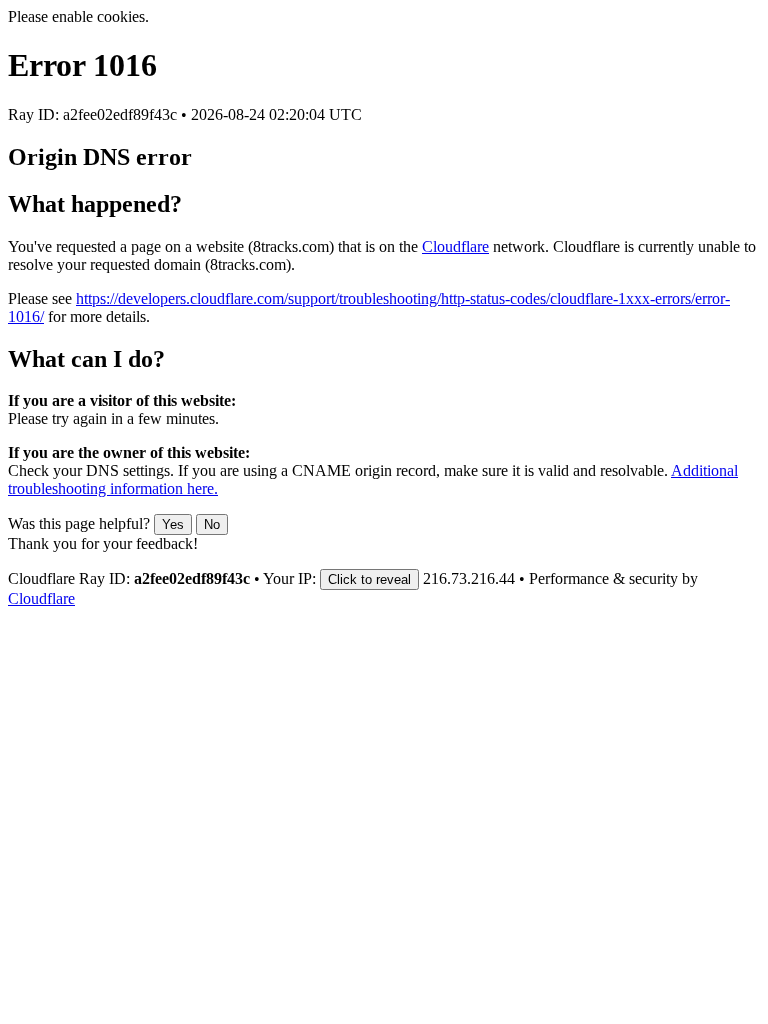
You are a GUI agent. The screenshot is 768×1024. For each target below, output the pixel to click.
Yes (173, 524)
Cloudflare (455, 246)
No (212, 524)
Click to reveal (369, 579)
